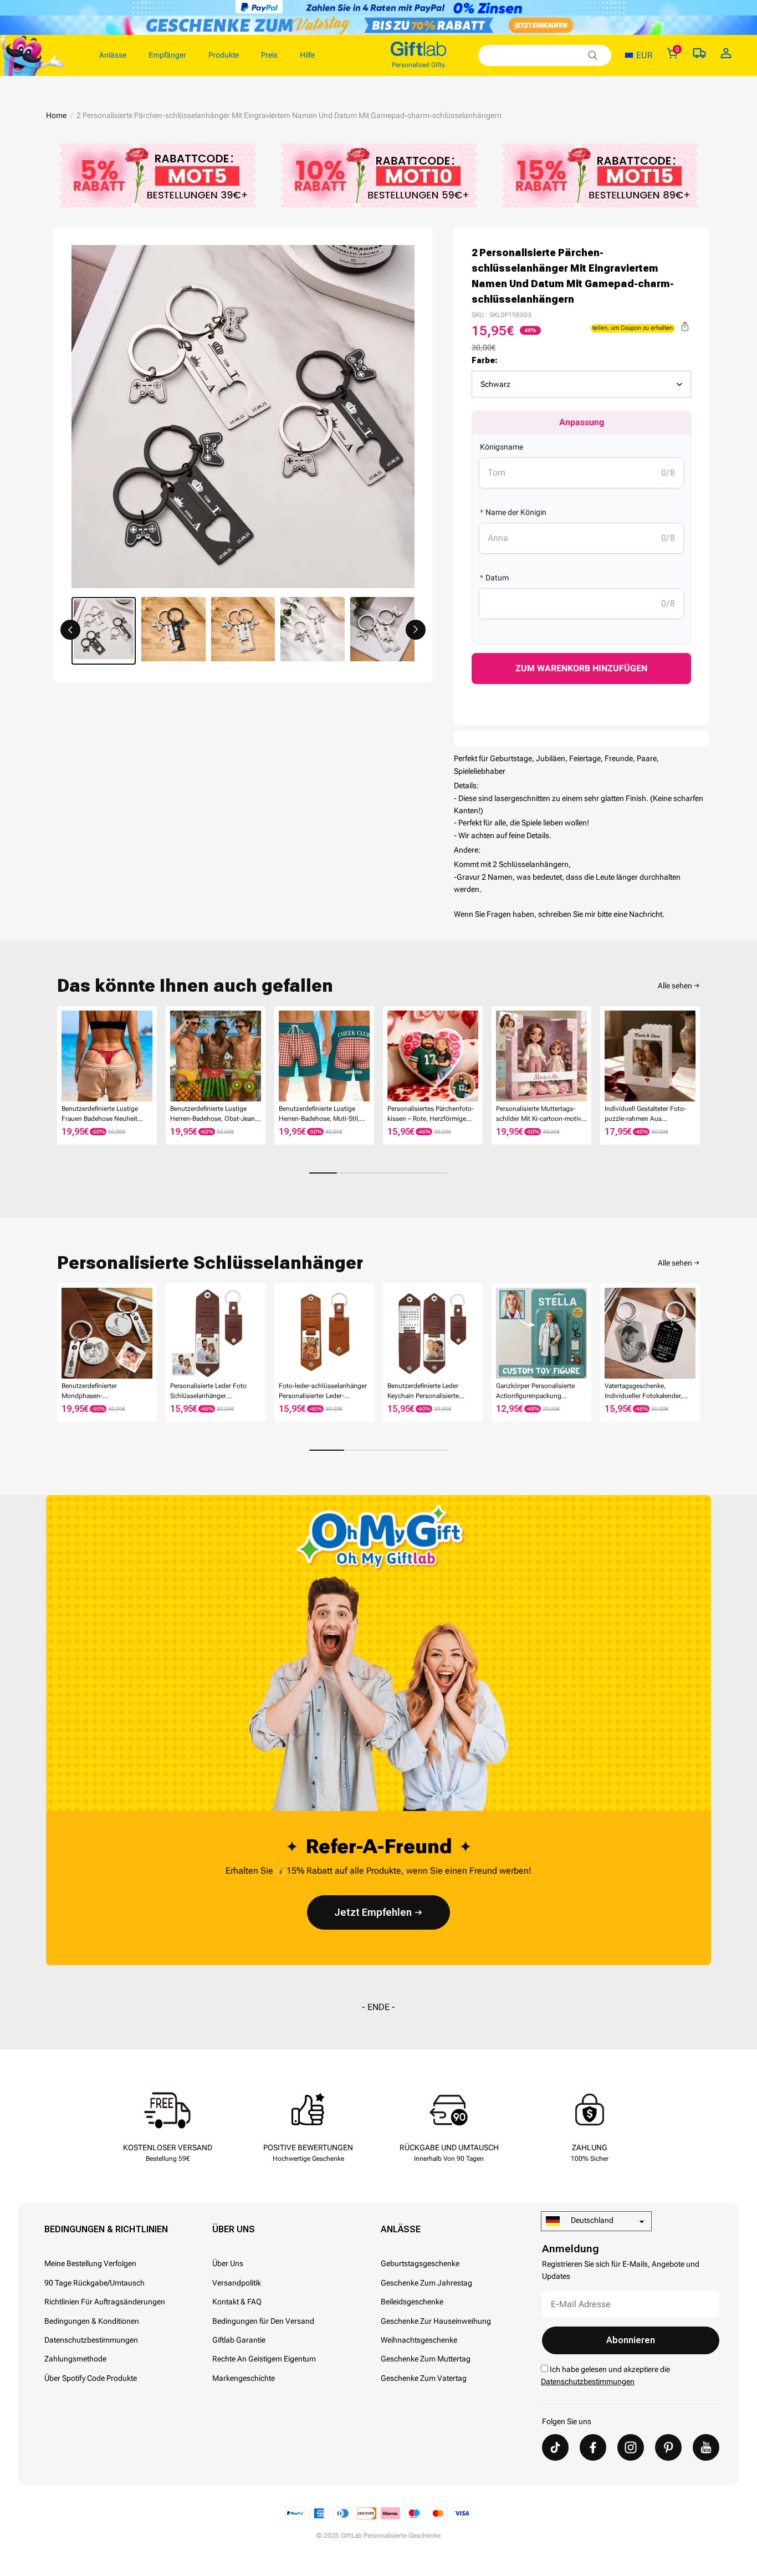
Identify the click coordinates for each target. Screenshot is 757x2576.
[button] (70, 630)
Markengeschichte (244, 2378)
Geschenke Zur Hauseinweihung (436, 2321)
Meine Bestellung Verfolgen (90, 2263)
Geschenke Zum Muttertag (426, 2359)
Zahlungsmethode (75, 2359)
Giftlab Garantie (239, 2340)
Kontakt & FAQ (237, 2302)
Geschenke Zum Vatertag (424, 2378)
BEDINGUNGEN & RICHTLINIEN (106, 2229)
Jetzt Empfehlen (373, 1912)
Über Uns (234, 2229)
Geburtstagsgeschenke (420, 2263)
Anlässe (401, 2229)
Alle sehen (675, 986)
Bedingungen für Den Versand (263, 2321)
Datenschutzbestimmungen (91, 2340)
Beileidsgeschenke (412, 2302)
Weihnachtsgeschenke (419, 2340)
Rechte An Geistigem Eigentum (264, 2359)
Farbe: (485, 360)
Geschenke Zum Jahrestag (426, 2283)
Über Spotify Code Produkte (91, 2378)
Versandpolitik (237, 2283)
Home (56, 115)
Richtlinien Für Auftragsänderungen (105, 2302)
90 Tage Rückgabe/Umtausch (94, 2283)
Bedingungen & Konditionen (92, 2321)
